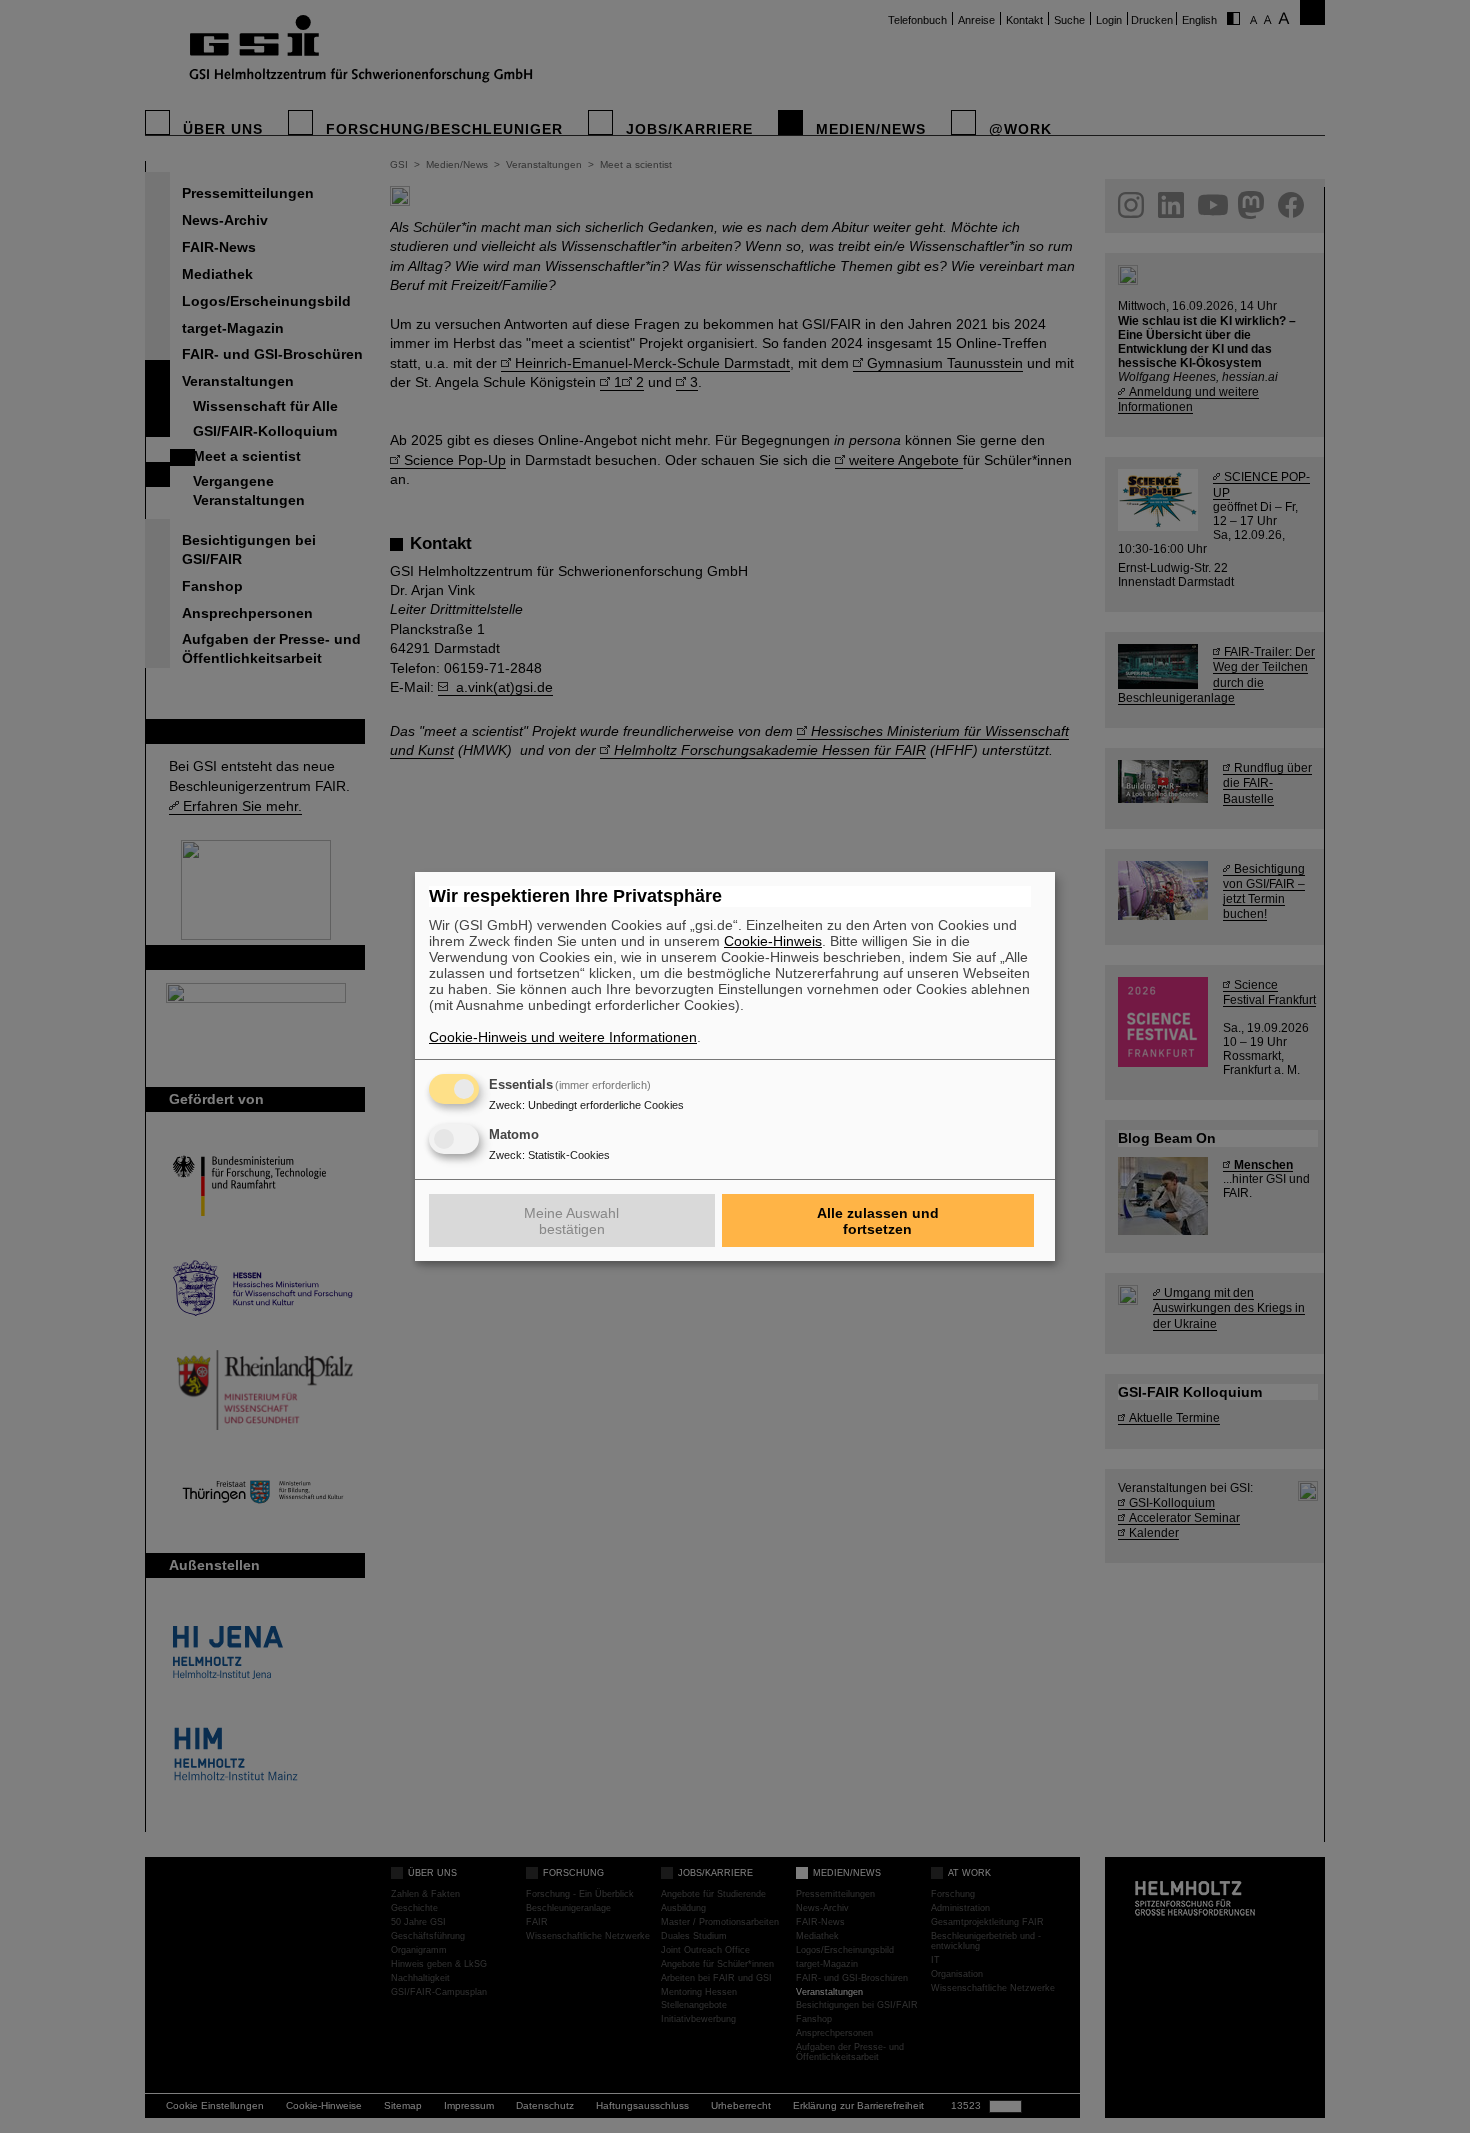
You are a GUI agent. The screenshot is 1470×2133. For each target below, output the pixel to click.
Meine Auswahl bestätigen (571, 1221)
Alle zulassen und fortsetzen (878, 1221)
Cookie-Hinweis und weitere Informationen (563, 1037)
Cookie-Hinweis (773, 941)
